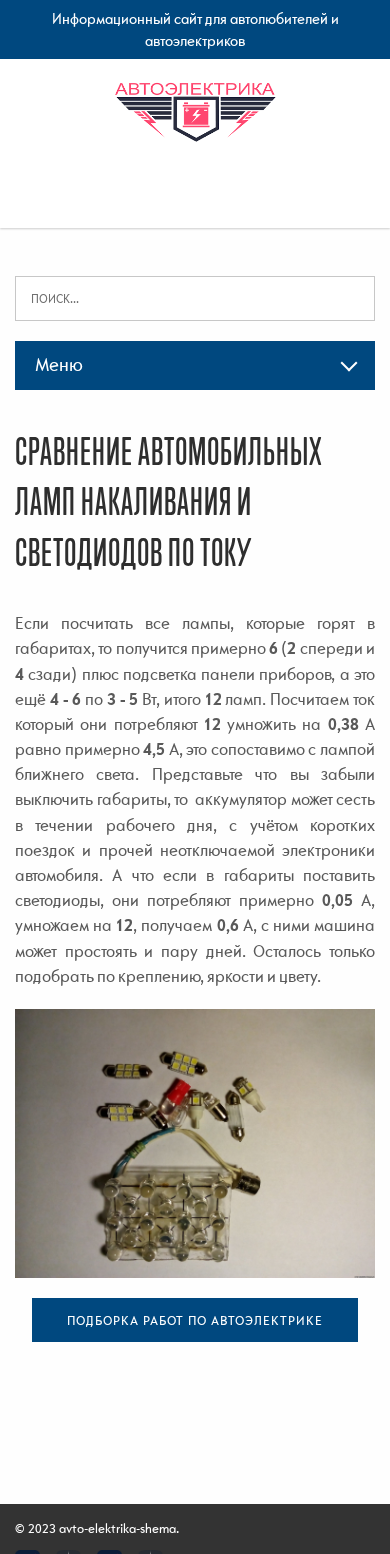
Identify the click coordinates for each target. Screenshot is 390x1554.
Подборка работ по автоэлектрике (195, 1320)
